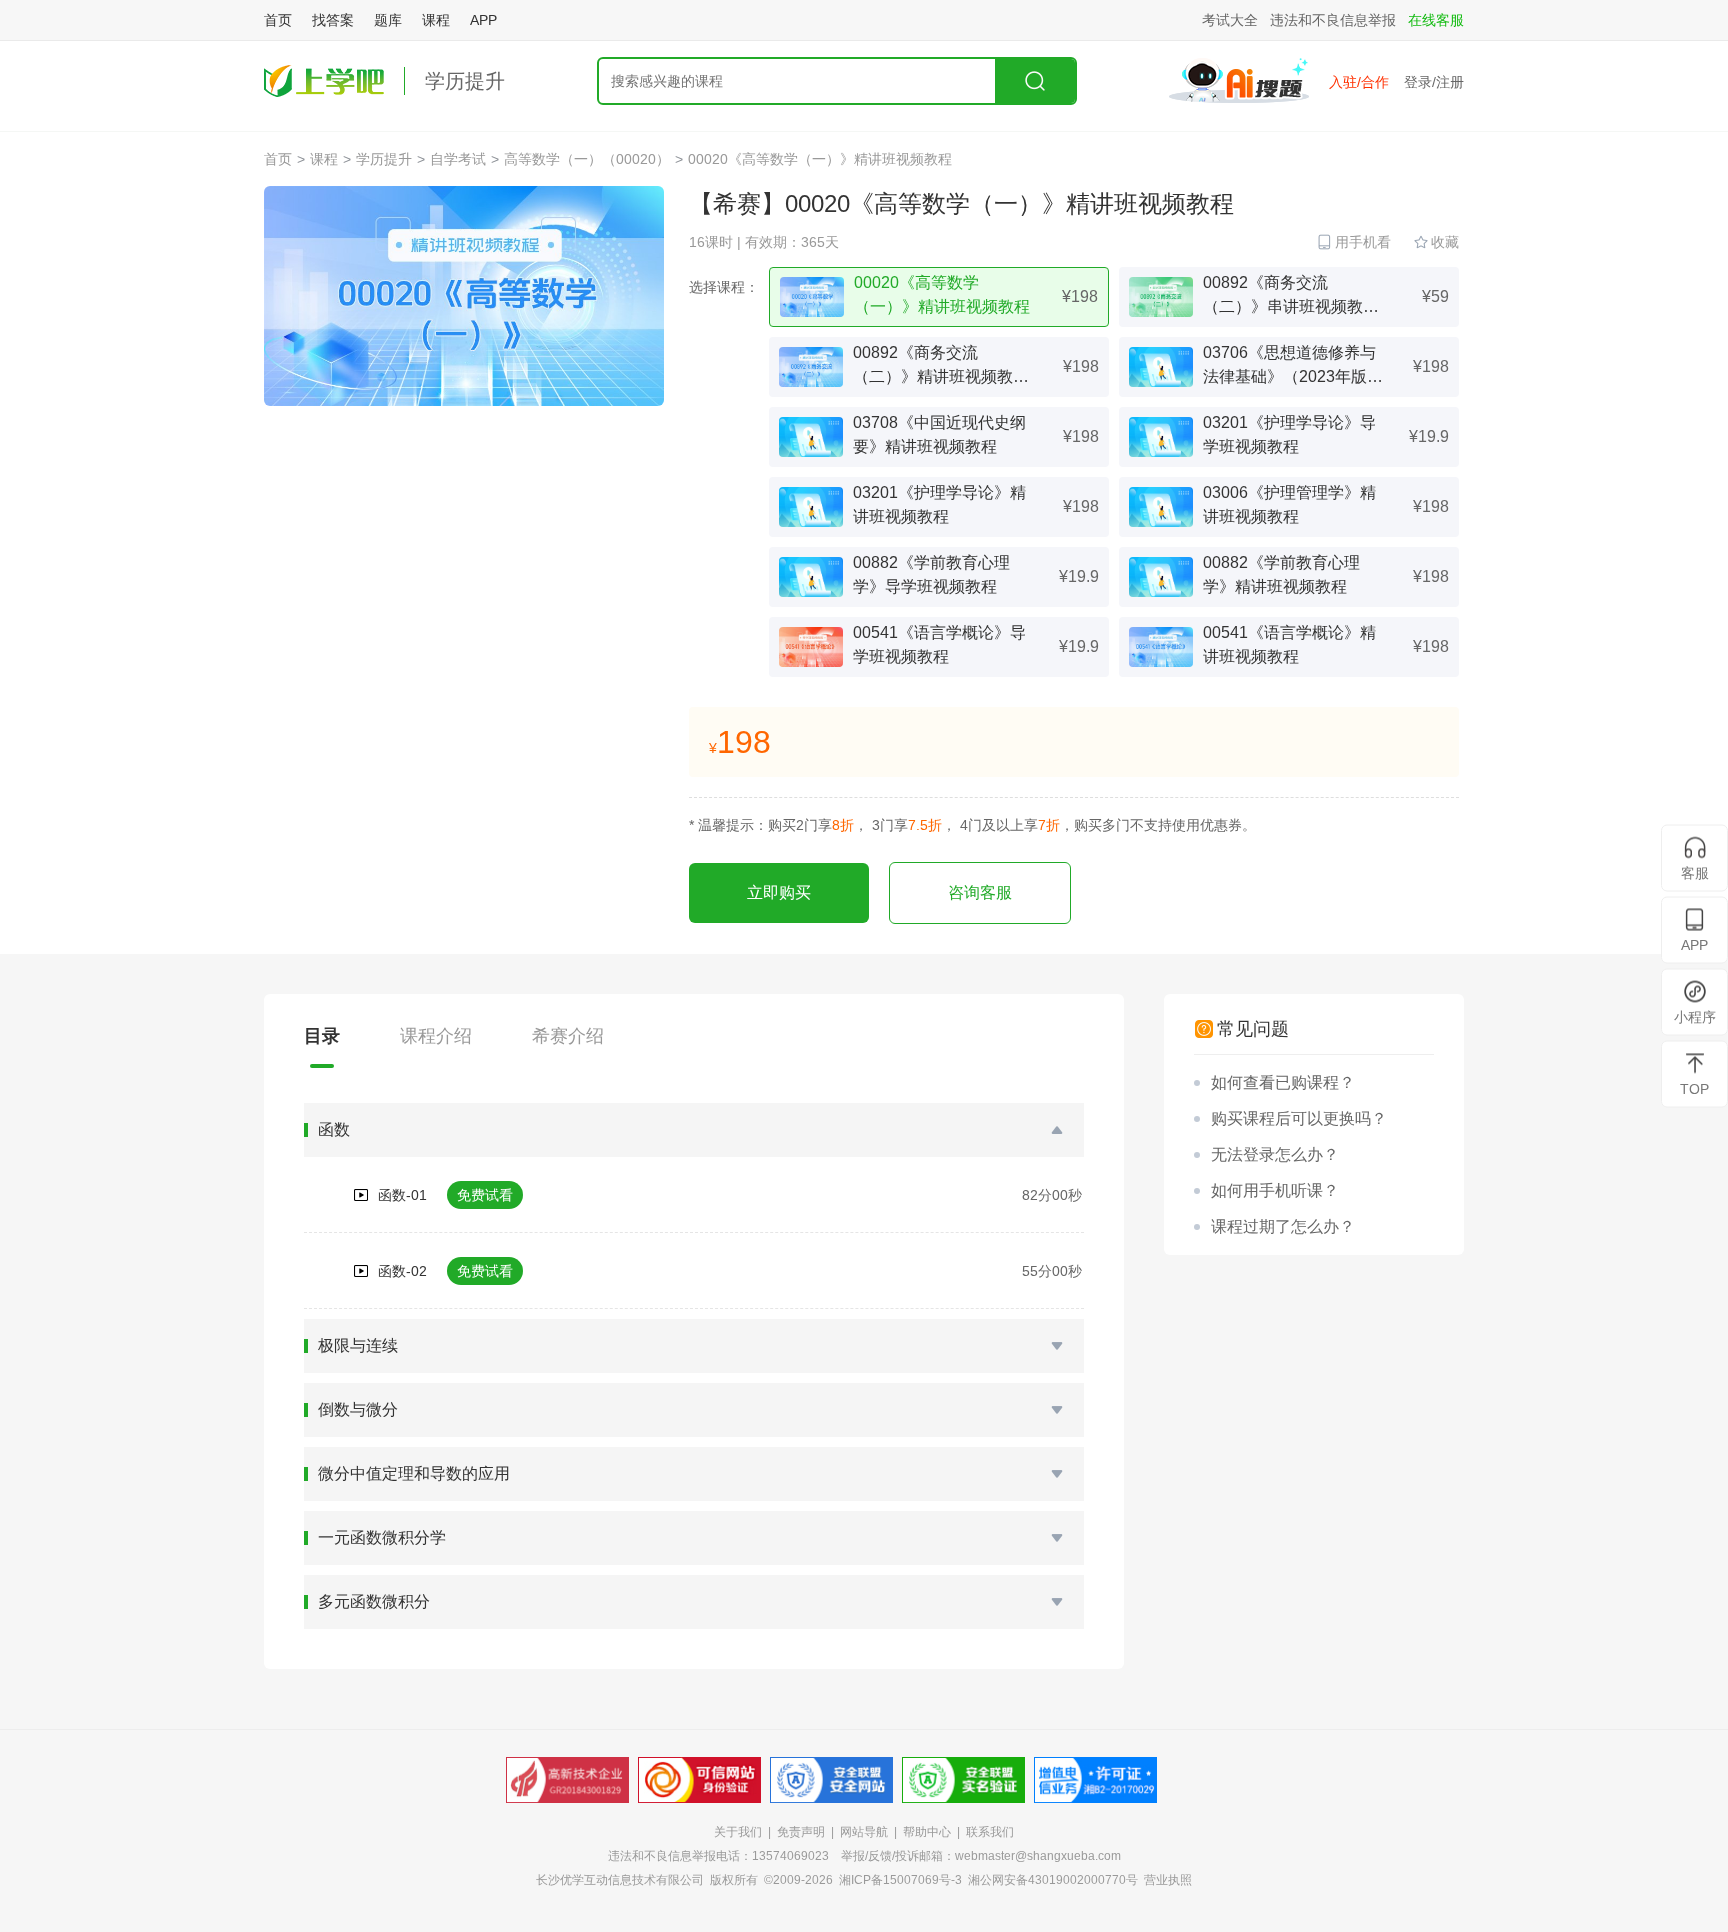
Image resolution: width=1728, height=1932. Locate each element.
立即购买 (779, 892)
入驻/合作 (1359, 82)
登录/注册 (1434, 82)
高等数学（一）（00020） (587, 159)
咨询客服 (980, 892)
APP (483, 20)
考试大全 (1230, 20)
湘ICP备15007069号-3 (900, 1880)
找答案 (333, 20)
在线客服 (1436, 20)
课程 (436, 20)
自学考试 (458, 159)
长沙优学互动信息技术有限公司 (620, 1880)
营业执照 (1168, 1880)
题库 (388, 20)
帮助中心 (927, 1832)
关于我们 (738, 1832)
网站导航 (864, 1832)
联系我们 (990, 1832)
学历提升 (465, 81)
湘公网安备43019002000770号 (1053, 1880)
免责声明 (801, 1832)
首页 (278, 20)
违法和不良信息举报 (1333, 20)
